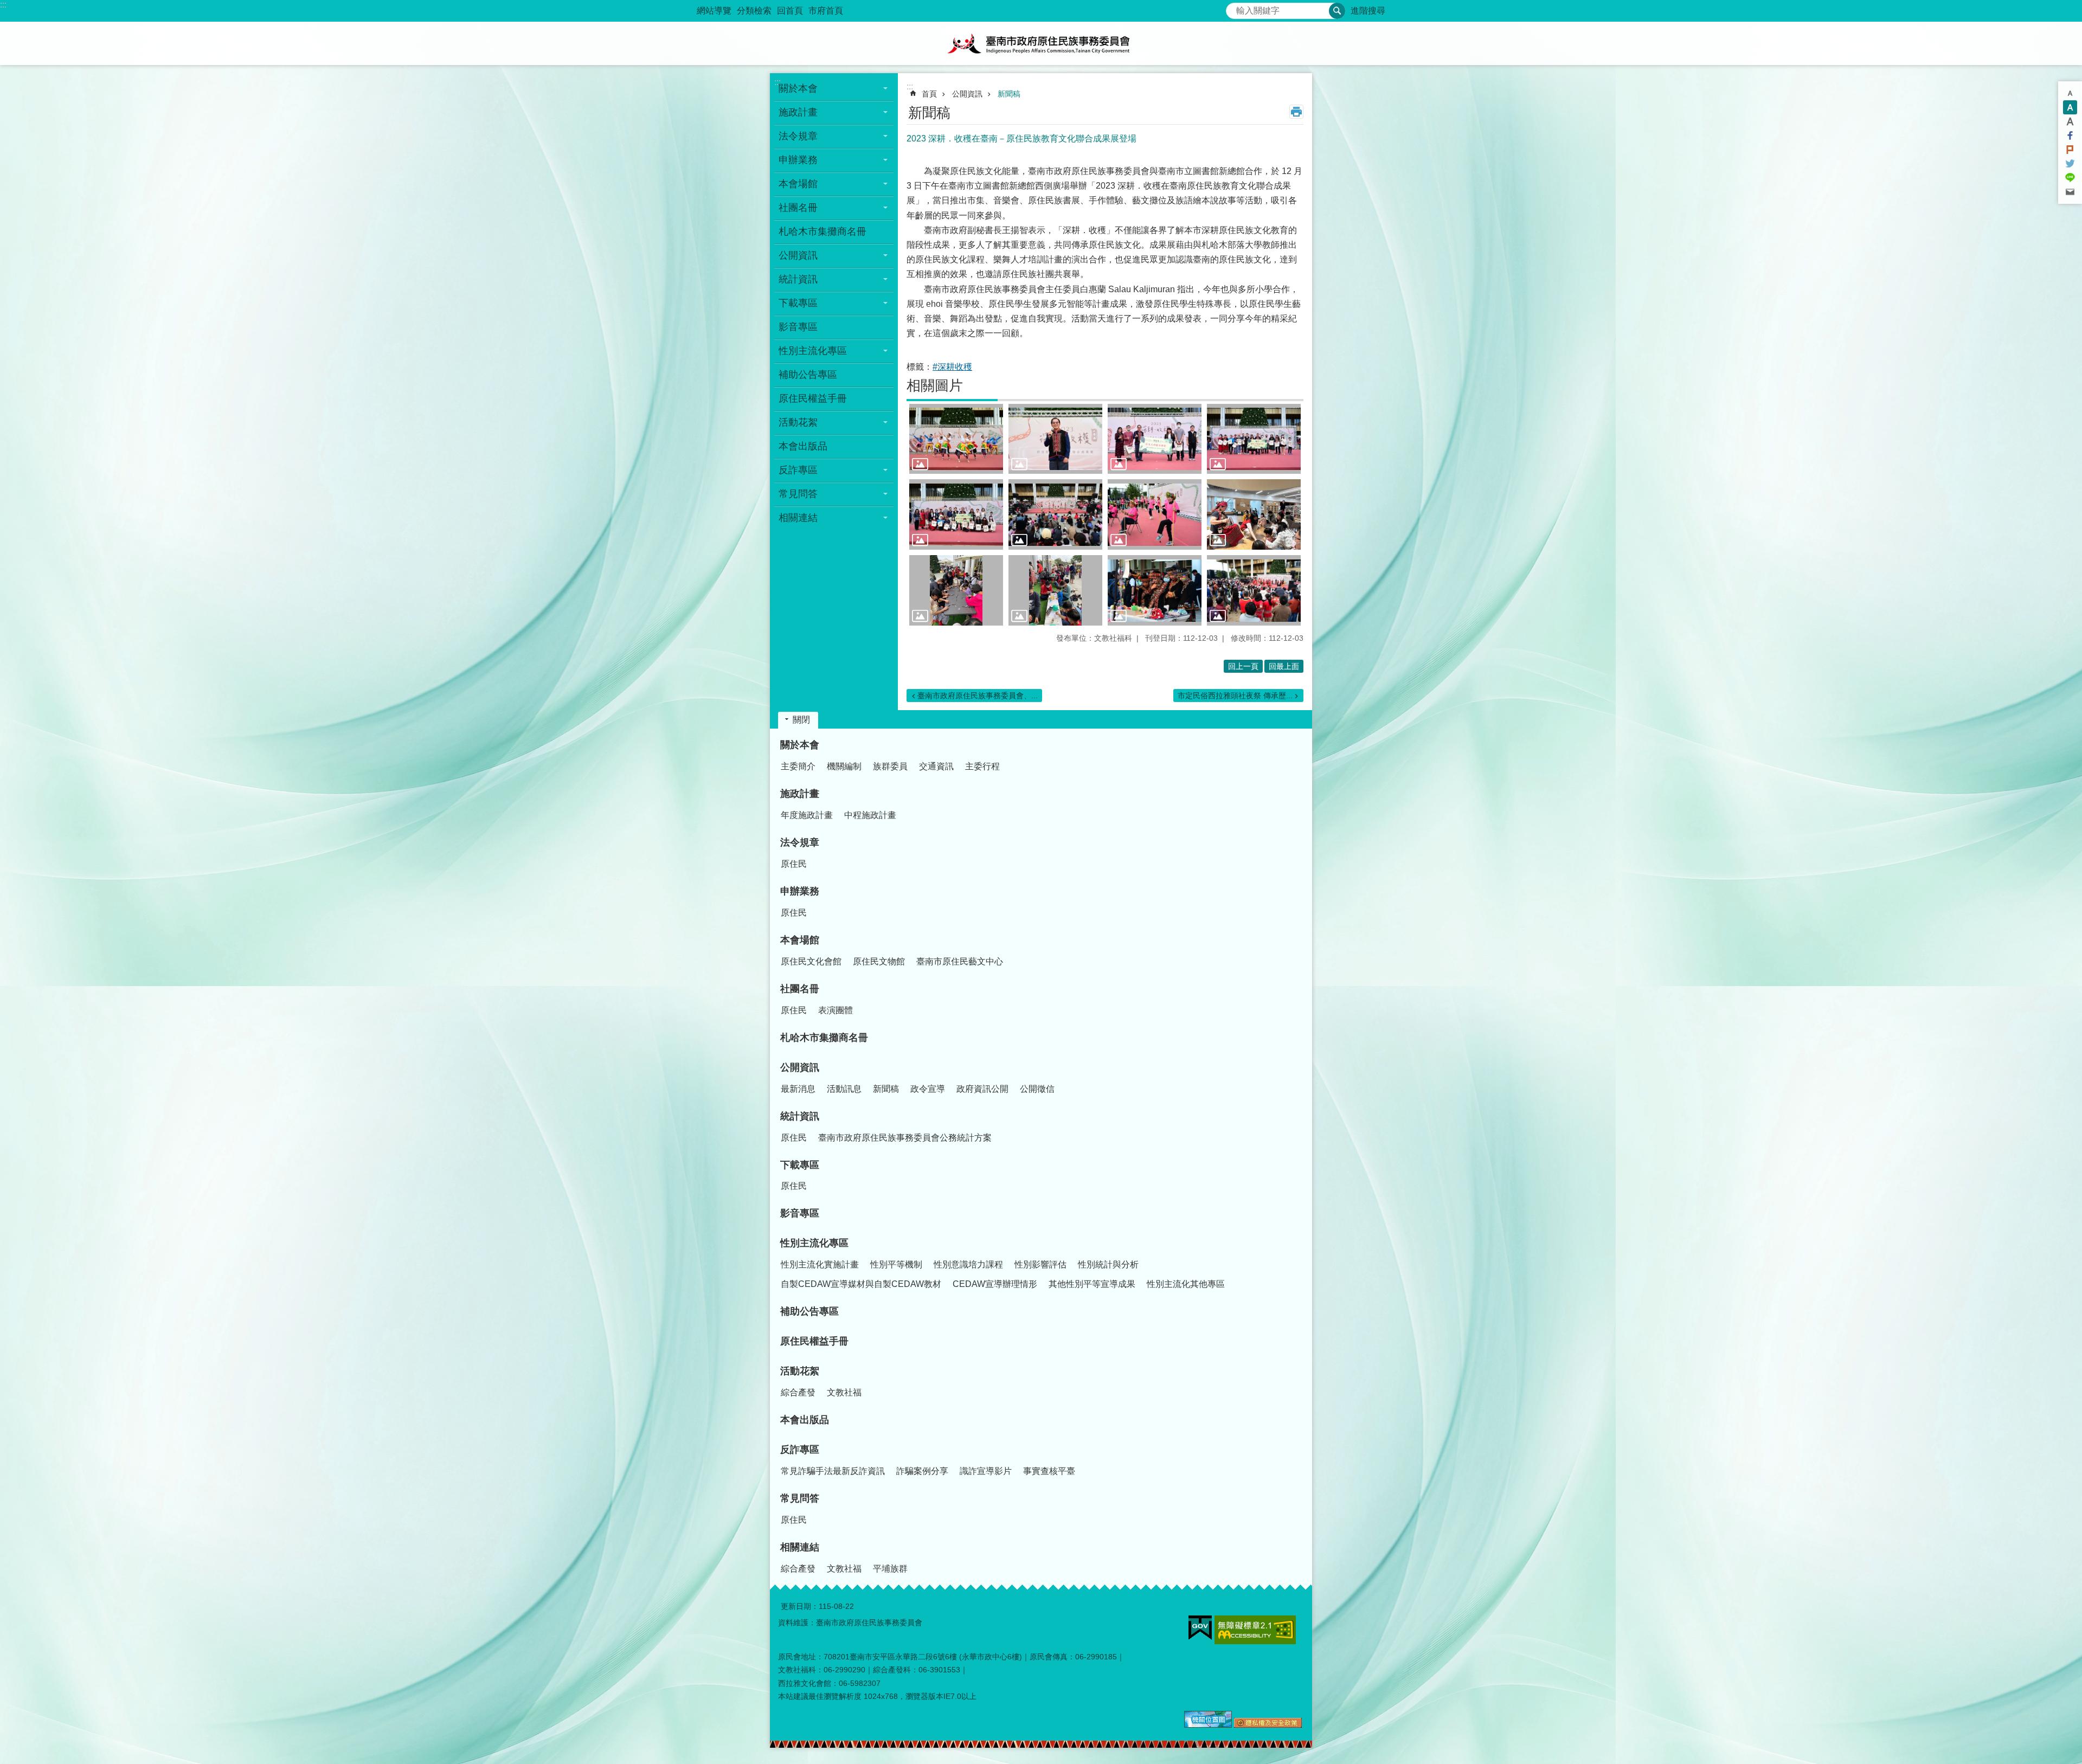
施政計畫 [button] (798, 112)
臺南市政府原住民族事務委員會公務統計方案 (905, 1138)
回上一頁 (1243, 666)
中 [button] (2070, 107)
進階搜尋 (1368, 11)
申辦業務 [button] (798, 160)
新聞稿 (1009, 94)
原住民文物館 (879, 961)
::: (3, 5)
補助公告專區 (808, 375)
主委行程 (982, 766)
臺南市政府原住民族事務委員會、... (978, 696)
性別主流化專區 (814, 1243)
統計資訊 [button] (798, 279)
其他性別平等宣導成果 (1092, 1284)
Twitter (2070, 164)
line (2070, 178)
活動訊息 (844, 1089)
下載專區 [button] (798, 303)
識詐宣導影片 (986, 1471)
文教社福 (844, 1392)
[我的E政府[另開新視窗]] (1200, 1628)
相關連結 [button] (798, 518)
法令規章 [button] (798, 136)
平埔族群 (890, 1569)
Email (2070, 192)
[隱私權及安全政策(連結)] (1268, 1725)
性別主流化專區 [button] (813, 351)
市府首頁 (826, 11)
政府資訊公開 (982, 1089)
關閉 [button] (801, 720)
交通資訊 (936, 766)
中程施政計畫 (870, 815)
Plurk (2070, 150)
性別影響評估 (1040, 1264)
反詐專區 (800, 1450)
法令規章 (800, 842)
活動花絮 (800, 1371)
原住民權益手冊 (813, 398)
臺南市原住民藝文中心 (960, 961)
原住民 (794, 864)
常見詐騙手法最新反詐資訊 (833, 1471)
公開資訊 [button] (798, 255)
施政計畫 (800, 794)
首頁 (929, 94)
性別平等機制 (896, 1264)
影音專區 (798, 327)
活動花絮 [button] (798, 422)
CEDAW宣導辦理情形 (995, 1284)
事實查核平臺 (1049, 1471)
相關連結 (800, 1547)
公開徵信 (1037, 1089)
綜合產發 (798, 1392)
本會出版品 (803, 446)
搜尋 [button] (1337, 11)
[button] (956, 439)
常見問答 (800, 1498)
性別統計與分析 (1108, 1264)
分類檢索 (754, 11)
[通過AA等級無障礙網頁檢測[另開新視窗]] (1255, 1630)
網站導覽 (714, 11)
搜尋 (1235, 8)
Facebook (2070, 136)
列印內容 (1296, 112)
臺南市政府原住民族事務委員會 (1041, 43)
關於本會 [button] (798, 88)
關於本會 (800, 745)
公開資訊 (967, 94)
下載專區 (800, 1165)
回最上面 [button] (1284, 666)
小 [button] (2070, 93)
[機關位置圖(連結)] (1208, 1725)
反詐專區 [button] (798, 470)
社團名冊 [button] (798, 208)
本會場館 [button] (798, 184)
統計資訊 (800, 1116)
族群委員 (890, 766)
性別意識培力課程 (968, 1264)
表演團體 (836, 1010)
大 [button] (2070, 121)
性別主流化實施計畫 (820, 1264)
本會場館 (800, 940)
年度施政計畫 (807, 815)
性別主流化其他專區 (1186, 1284)
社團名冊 (800, 989)
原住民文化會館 (811, 961)
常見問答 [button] (798, 494)
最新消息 (798, 1089)
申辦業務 (800, 891)
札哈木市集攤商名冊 (822, 231)
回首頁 (790, 11)
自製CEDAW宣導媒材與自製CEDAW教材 (861, 1284)
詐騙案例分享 (922, 1471)
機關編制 (844, 766)
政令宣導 (928, 1089)
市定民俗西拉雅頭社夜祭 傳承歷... (1235, 696)
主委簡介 (798, 766)
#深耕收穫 (952, 367)
